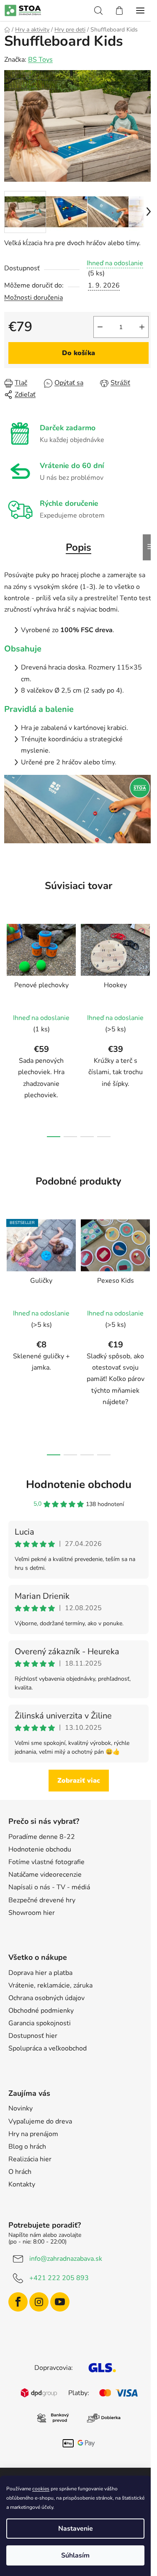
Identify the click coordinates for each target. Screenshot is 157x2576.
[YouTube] (60, 2302)
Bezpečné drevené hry (42, 1900)
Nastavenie (76, 2529)
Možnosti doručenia (33, 298)
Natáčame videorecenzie (45, 1875)
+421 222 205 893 (59, 2278)
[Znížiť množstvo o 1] (100, 327)
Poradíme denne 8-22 (42, 1837)
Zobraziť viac (79, 1781)
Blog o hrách (27, 2147)
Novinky (21, 2108)
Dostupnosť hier (33, 2036)
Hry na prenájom (33, 2134)
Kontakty (22, 2184)
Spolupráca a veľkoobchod (48, 2048)
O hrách (20, 2172)
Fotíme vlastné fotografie (46, 1862)
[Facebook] (18, 2302)
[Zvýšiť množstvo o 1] (142, 327)
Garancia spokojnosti (40, 2023)
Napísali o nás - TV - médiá (49, 1887)
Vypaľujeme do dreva (40, 2121)
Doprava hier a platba (40, 1973)
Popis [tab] (78, 547)
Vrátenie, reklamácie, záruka (50, 1985)
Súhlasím (75, 2555)
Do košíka (78, 353)
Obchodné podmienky (41, 2011)
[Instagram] (39, 2302)
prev (9, 970)
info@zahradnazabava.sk (66, 2259)
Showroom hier (32, 1913)
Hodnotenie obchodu (79, 1484)
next (148, 970)
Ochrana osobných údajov (46, 1998)
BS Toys (40, 60)
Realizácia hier (30, 2159)
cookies (41, 2489)
